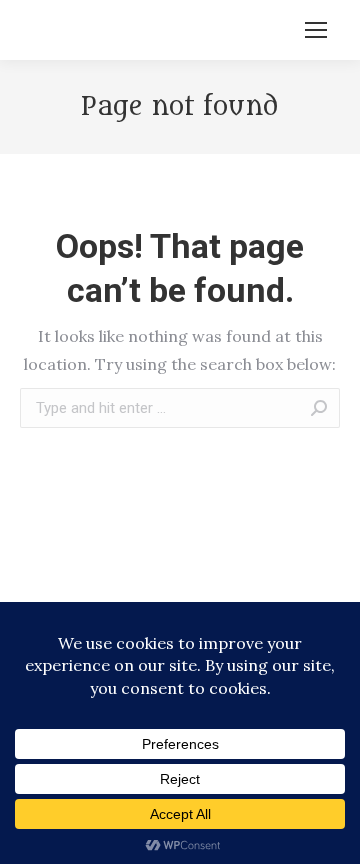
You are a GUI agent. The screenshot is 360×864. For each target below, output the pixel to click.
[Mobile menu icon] (316, 30)
